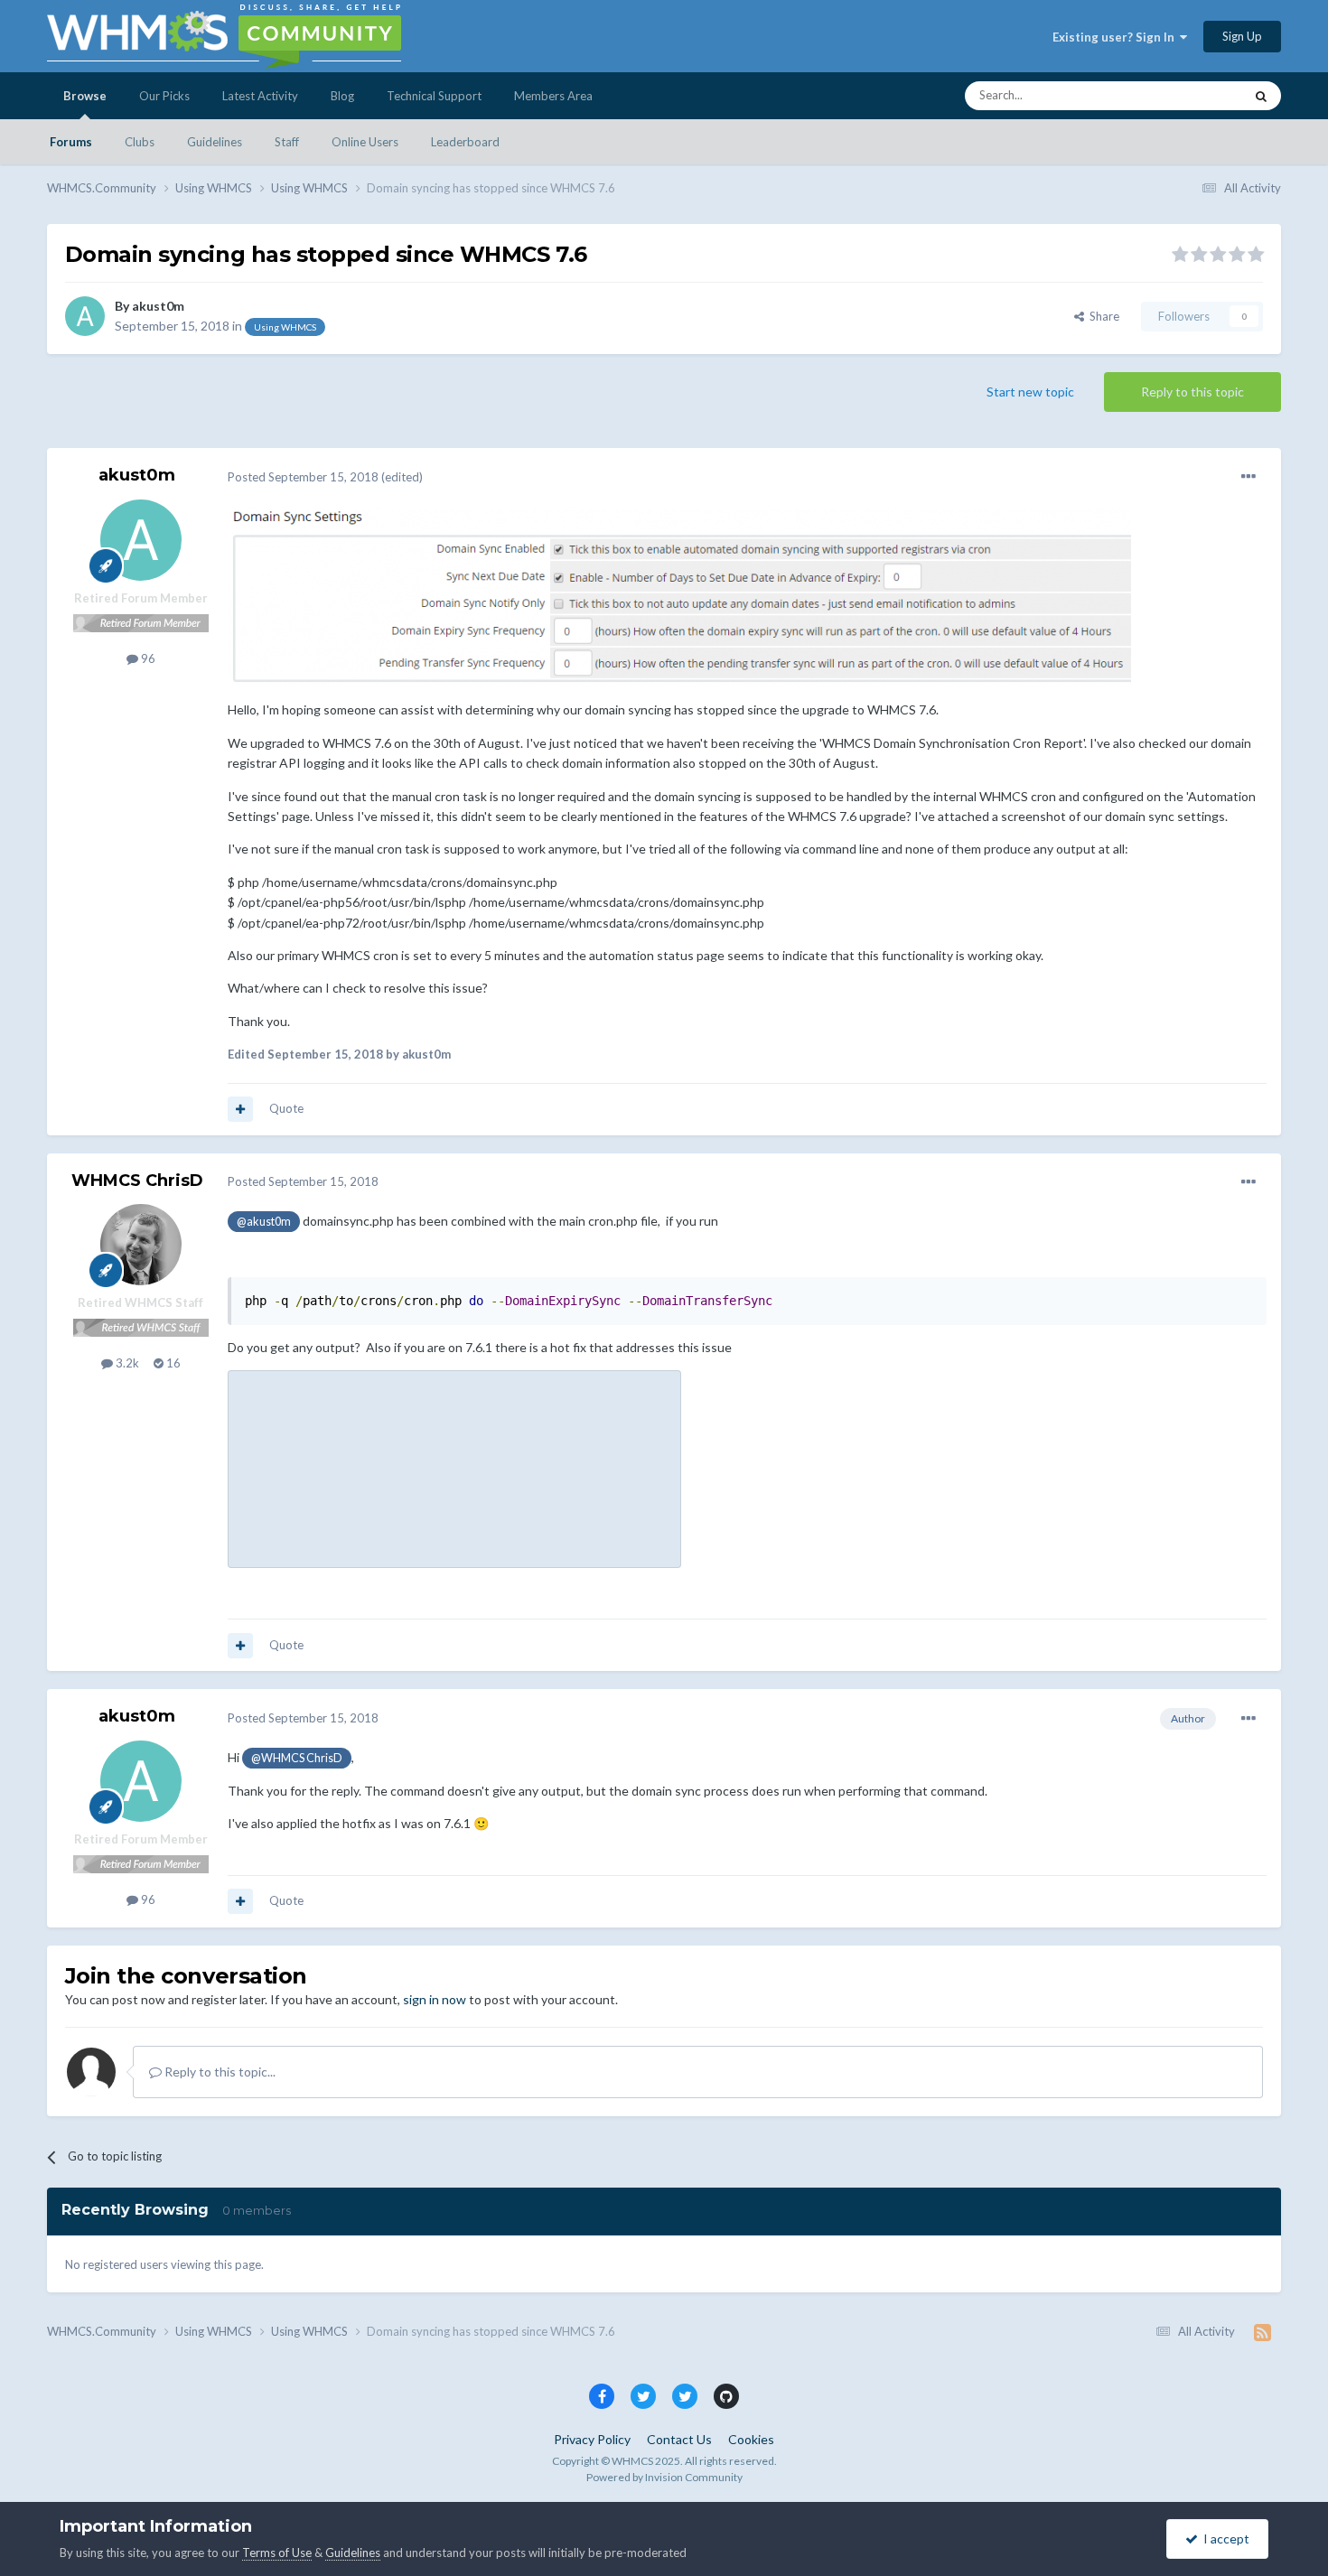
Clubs (140, 142)
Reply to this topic (1192, 392)
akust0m (158, 306)
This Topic (1193, 95)
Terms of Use (277, 2553)
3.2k (126, 1363)
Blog (342, 96)
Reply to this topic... (219, 2072)
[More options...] (1249, 477)
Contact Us (679, 2439)
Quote (286, 1108)
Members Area (553, 96)
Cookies (751, 2439)
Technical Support (434, 96)
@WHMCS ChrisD (297, 1758)
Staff (287, 142)
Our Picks (164, 96)
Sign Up (1242, 36)
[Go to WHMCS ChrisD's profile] (141, 1245)
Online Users (365, 142)
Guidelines (215, 142)
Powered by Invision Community (664, 2477)
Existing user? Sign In (1116, 37)
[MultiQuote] (240, 1109)
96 (147, 658)
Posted (303, 477)
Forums (71, 142)
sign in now (435, 1999)
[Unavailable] (679, 596)
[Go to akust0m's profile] (85, 316)
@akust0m (264, 1222)
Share (1102, 316)
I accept (1224, 2539)
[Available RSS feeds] (1263, 2332)
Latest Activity (260, 96)
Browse (85, 96)
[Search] (1261, 96)
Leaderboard (465, 142)
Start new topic (1030, 392)
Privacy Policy (592, 2439)
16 (172, 1363)
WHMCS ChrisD (137, 1181)
